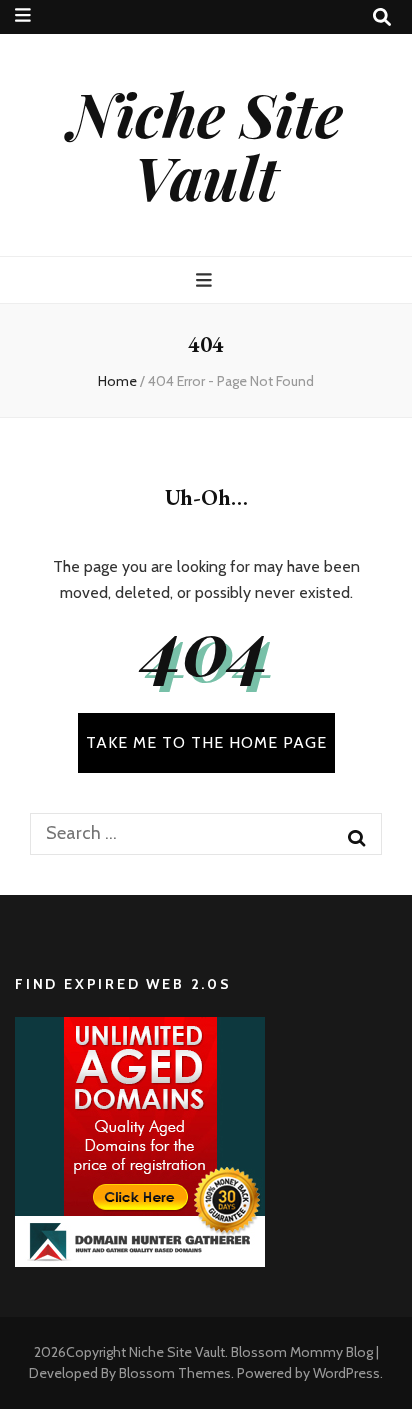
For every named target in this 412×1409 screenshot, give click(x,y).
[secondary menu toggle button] (23, 15)
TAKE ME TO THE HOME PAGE (206, 742)
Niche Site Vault (206, 144)
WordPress (346, 1373)
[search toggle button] (382, 17)
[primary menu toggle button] (206, 280)
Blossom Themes (175, 1373)
